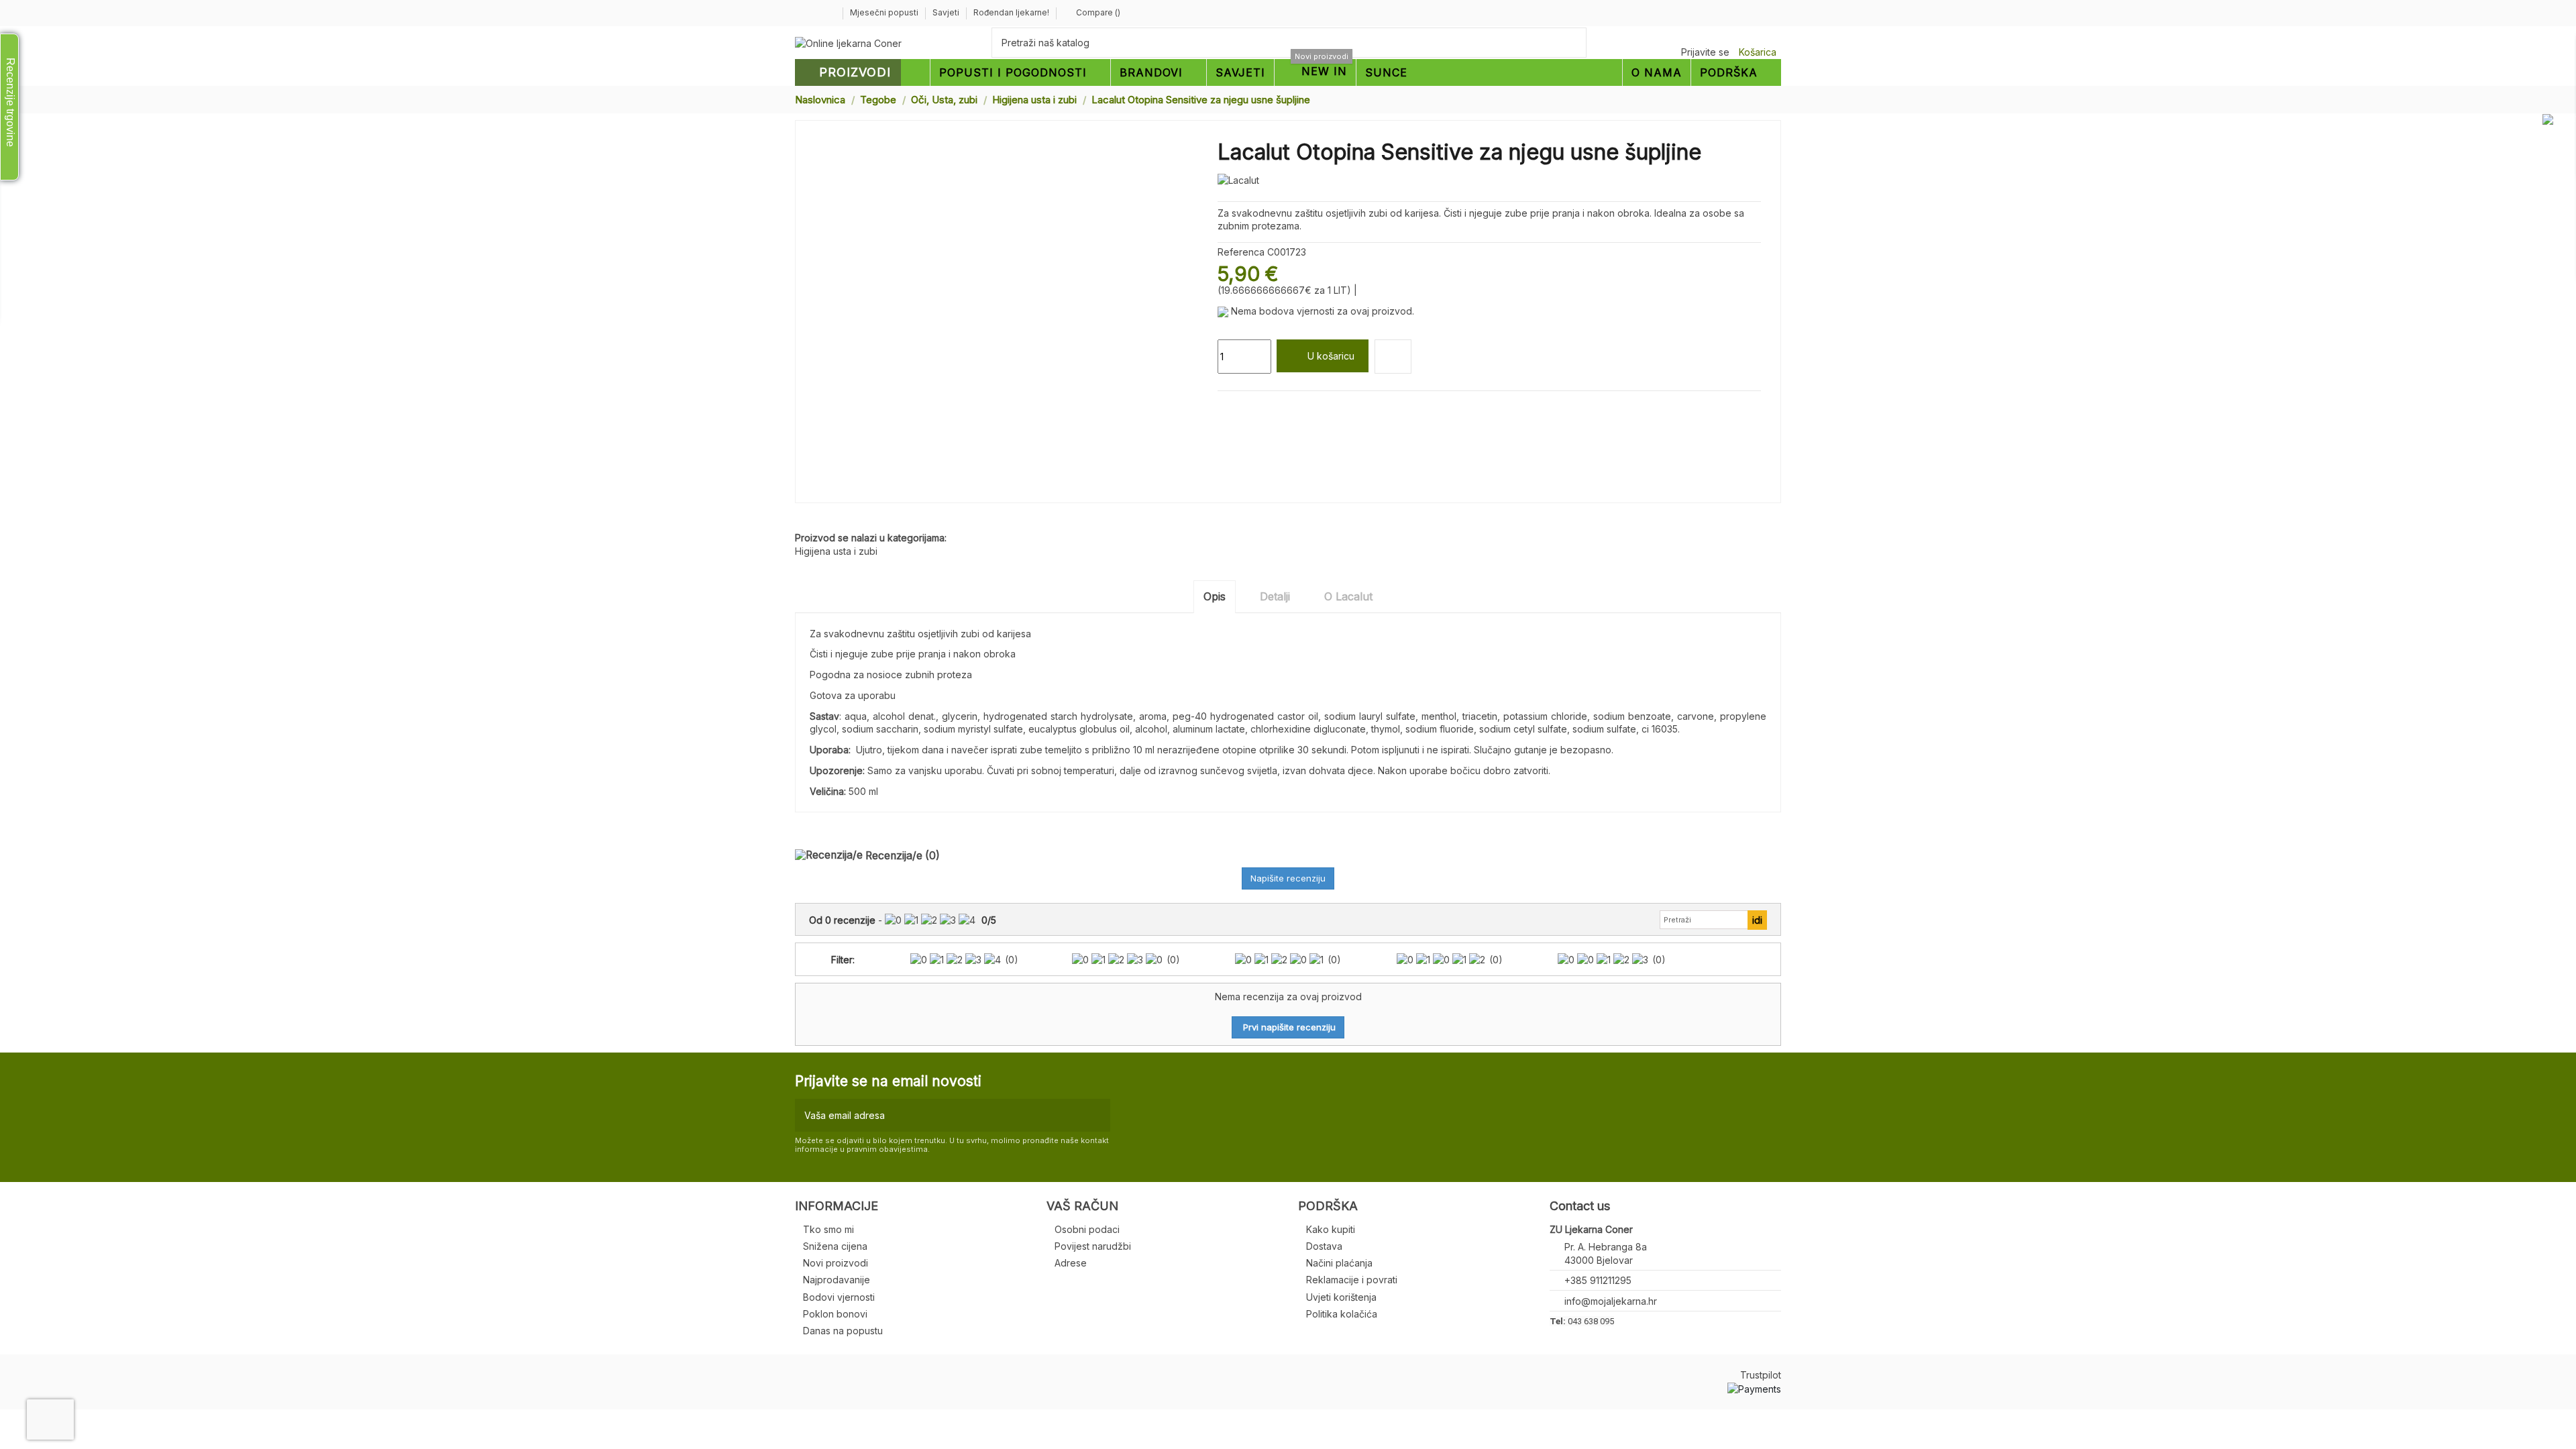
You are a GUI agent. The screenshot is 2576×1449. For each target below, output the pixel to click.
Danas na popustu (843, 1331)
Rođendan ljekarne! (1011, 12)
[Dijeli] (1224, 407)
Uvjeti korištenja (1341, 1297)
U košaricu (1331, 356)
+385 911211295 (1598, 1280)
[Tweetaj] (1240, 407)
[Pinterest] (1255, 407)
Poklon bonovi (835, 1314)
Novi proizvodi (836, 1263)
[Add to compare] (1393, 357)
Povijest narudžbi (1093, 1246)
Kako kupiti (1331, 1229)
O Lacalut (1348, 596)
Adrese (1071, 1263)
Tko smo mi (828, 1229)
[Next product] (1776, 99)
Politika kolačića (1342, 1314)
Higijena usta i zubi (836, 551)
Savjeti (947, 12)
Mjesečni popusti (885, 12)
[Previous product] (1763, 99)
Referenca (1241, 252)
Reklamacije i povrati (1352, 1280)
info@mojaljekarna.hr (1611, 1301)
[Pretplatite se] (1097, 1115)
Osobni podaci (1087, 1229)
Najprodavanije (837, 1280)
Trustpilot (1761, 1375)
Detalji (1275, 596)
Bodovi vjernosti (839, 1297)
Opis (1215, 596)
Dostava (1324, 1246)
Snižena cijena (835, 1246)
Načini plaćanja (1339, 1263)
